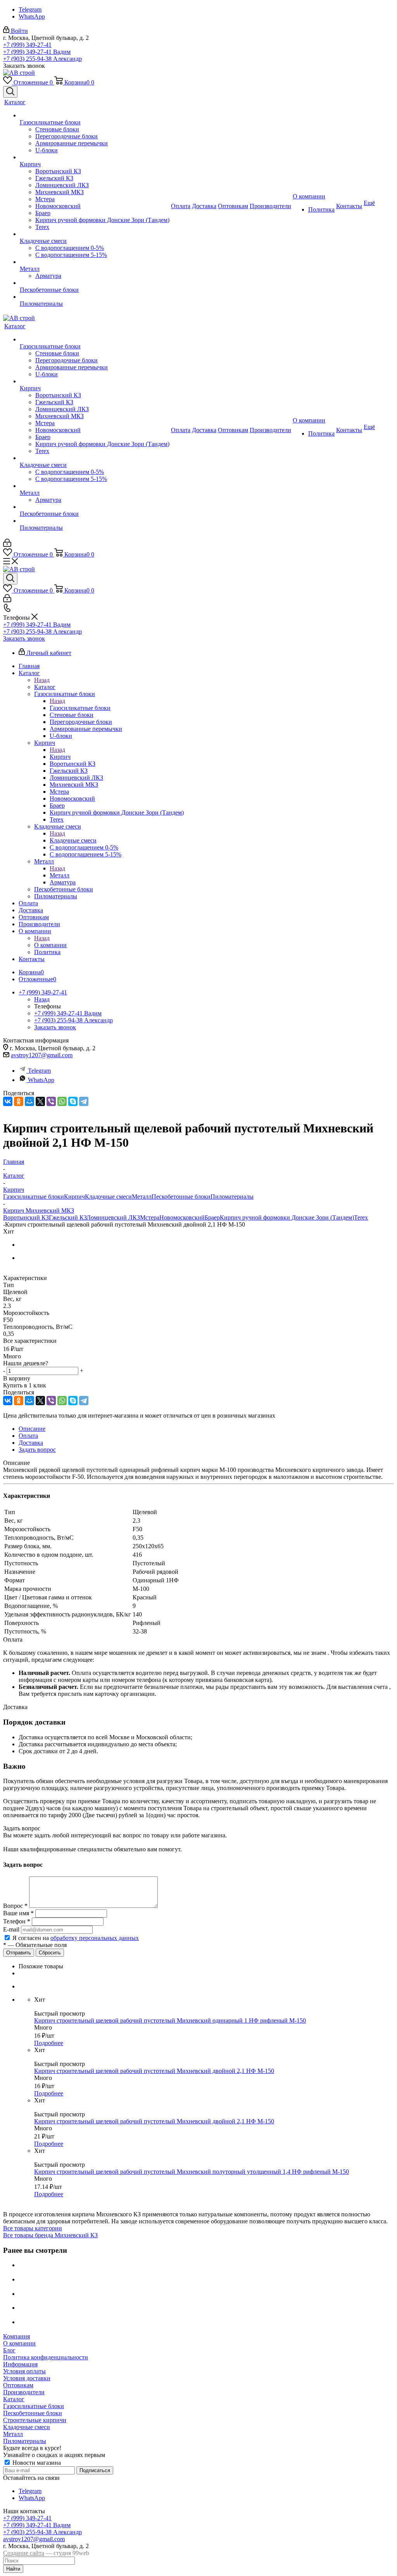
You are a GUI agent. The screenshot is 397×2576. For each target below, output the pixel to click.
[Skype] (73, 1101)
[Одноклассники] (19, 1101)
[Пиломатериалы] (95, 297)
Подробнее (49, 2043)
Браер (212, 1217)
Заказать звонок (24, 638)
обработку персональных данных (95, 1938)
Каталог (45, 687)
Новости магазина (36, 2463)
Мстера (150, 1217)
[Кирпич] (95, 157)
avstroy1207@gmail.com (42, 1055)
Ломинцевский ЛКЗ (113, 1217)
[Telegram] (84, 1101)
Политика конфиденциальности (46, 2357)
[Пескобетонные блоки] (95, 283)
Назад (42, 680)
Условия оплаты (24, 2371)
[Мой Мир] (29, 1101)
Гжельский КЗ (68, 1217)
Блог (9, 2350)
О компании (50, 945)
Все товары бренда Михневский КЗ (50, 2235)
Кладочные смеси (73, 840)
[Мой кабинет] (7, 545)
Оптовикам (18, 2385)
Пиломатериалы (232, 1197)
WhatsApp (32, 16)
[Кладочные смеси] (95, 234)
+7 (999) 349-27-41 (27, 45)
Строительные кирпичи (35, 2420)
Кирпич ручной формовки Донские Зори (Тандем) (287, 1217)
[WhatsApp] (62, 1101)
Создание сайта (24, 2553)
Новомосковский (182, 1217)
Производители (24, 2392)
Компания (16, 2336)
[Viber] (51, 1101)
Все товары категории (33, 2228)
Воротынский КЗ (26, 1217)
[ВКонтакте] (8, 1101)
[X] (40, 1101)
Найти (13, 2569)
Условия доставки (27, 2378)
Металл (60, 875)
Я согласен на (76, 1938)
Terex (361, 1217)
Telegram (30, 9)
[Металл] (95, 262)
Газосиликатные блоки (80, 708)
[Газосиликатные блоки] (95, 115)
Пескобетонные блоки (181, 1197)
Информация (20, 2364)
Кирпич (60, 757)
